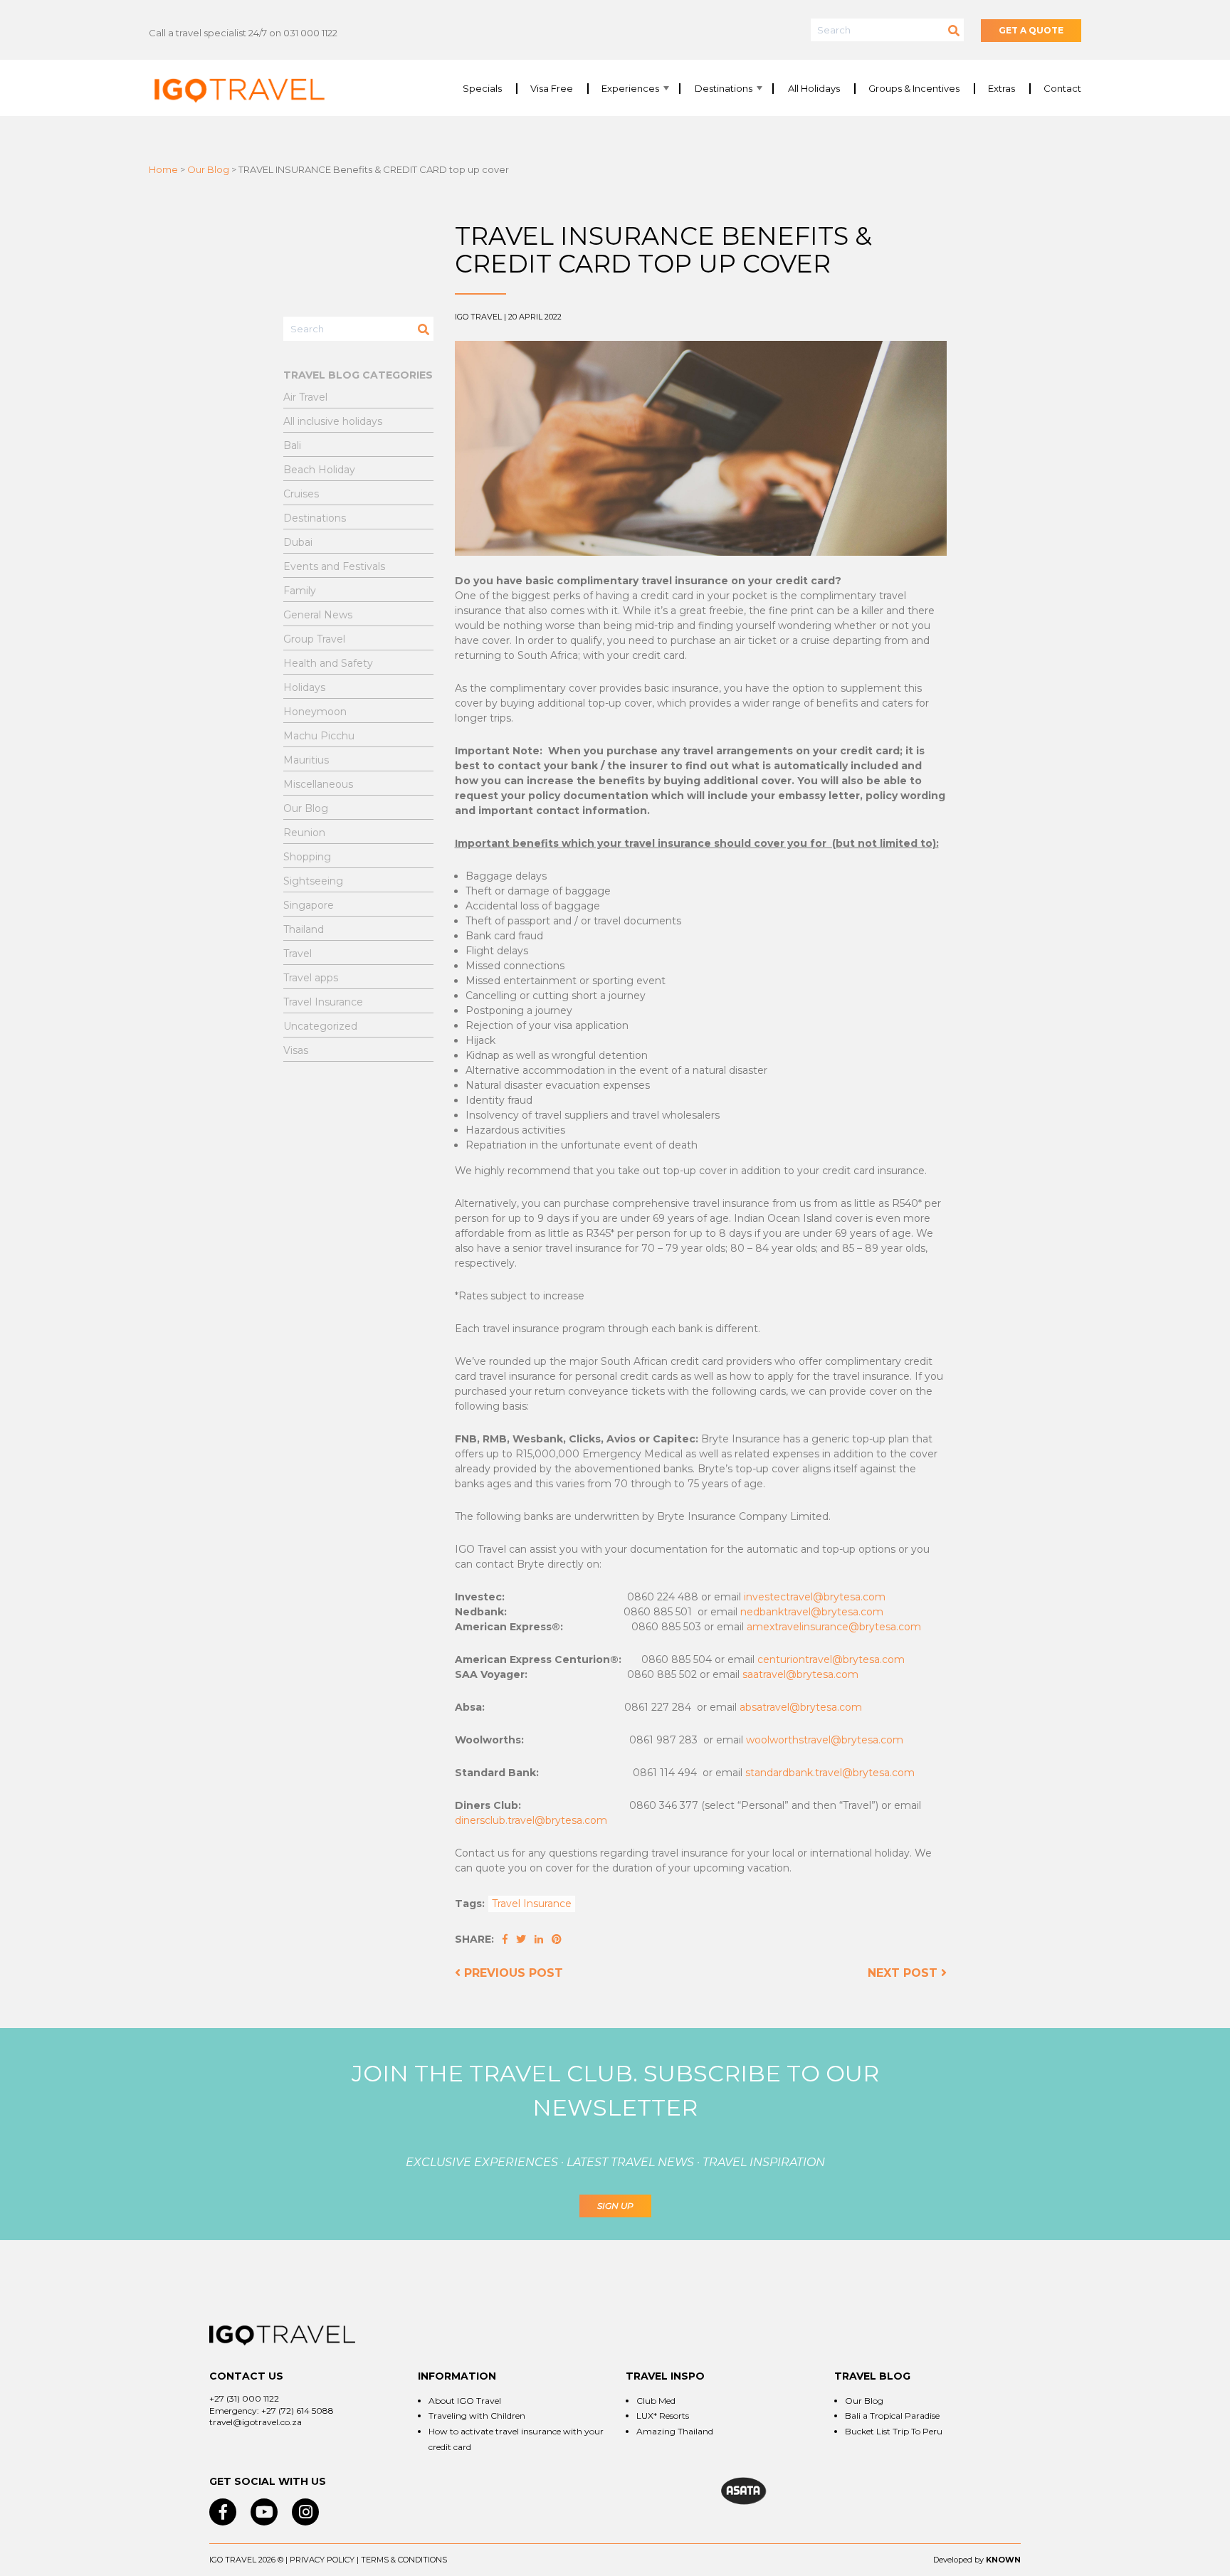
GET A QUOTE (1031, 30)
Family (300, 591)
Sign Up (615, 2206)
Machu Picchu (319, 736)
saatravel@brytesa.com (800, 1674)
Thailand (304, 929)
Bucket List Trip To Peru (894, 2431)
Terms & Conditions (404, 2560)
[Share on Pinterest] (557, 1939)
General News (318, 615)
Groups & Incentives (914, 89)
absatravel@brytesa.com (801, 1707)
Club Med (656, 2401)
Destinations (724, 89)
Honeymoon (315, 712)
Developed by (958, 2560)
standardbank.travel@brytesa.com (830, 1773)
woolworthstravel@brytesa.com (825, 1740)
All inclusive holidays (333, 421)
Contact (1062, 89)
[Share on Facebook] (506, 1939)
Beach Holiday (319, 470)
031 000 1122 (310, 33)
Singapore (309, 905)
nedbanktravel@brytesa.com (812, 1612)
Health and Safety (328, 663)
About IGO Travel (465, 2401)
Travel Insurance (532, 1904)
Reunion (304, 833)
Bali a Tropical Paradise (892, 2416)
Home (163, 169)
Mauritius (306, 760)
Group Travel (314, 639)
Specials (482, 89)
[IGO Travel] (282, 2335)
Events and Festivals (334, 566)
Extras (1002, 89)
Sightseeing (313, 881)
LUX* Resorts (663, 2416)
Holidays (304, 687)
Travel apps (311, 978)
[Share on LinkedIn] (540, 1939)
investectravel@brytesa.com (815, 1597)
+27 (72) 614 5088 (298, 2411)
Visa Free (552, 89)
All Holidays (814, 89)
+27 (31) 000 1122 (244, 2398)
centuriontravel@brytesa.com (831, 1659)
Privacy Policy (322, 2560)
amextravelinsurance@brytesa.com (834, 1627)
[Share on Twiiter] (522, 1939)
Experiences (630, 89)
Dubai (298, 542)
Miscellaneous (318, 784)
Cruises (301, 494)
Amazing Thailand (675, 2431)
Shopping (307, 857)
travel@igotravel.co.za (256, 2422)
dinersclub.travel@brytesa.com (531, 1820)
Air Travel (305, 397)
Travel (298, 954)
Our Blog (208, 169)
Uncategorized (320, 1026)
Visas (296, 1050)
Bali (292, 445)
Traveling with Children (477, 2416)
